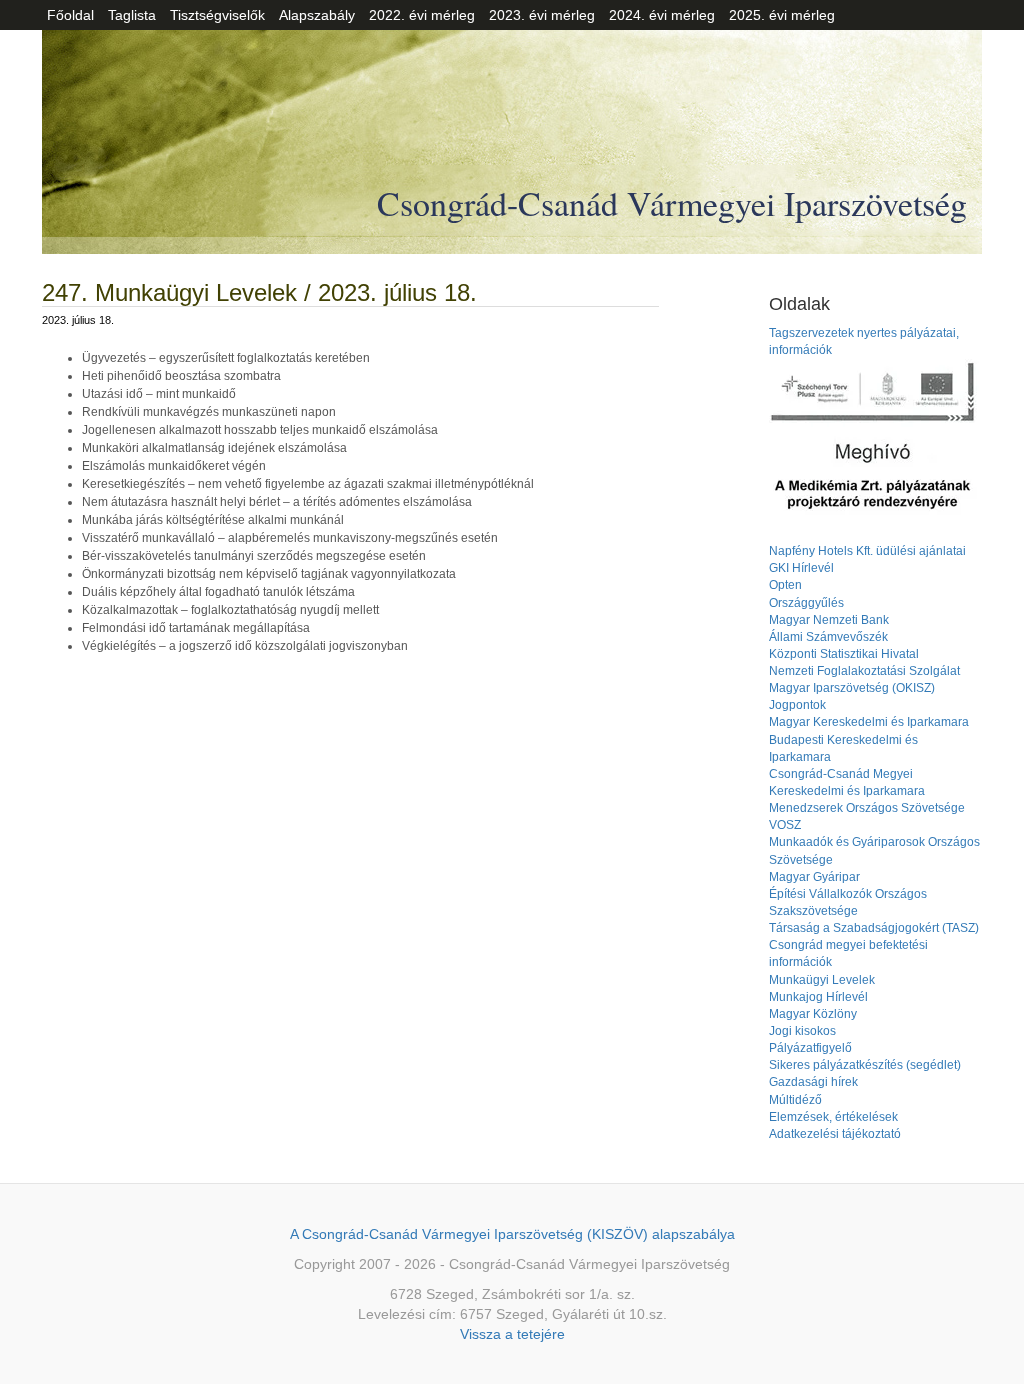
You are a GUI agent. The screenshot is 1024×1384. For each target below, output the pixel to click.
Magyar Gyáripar (814, 877)
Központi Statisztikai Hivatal (844, 654)
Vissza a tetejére (512, 1334)
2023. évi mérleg (542, 15)
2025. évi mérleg (782, 15)
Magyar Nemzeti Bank (829, 620)
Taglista (132, 15)
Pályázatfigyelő (810, 1048)
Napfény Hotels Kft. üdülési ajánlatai (867, 551)
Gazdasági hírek (813, 1082)
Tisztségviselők (217, 15)
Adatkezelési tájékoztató (835, 1134)
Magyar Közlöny (813, 1014)
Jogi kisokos (802, 1031)
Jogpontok (797, 705)
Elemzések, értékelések (833, 1117)
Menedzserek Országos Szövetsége (867, 808)
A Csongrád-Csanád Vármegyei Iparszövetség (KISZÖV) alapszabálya (512, 1234)
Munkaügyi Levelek (822, 980)
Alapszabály (317, 15)
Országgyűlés (806, 603)
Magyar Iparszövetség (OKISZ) (852, 688)
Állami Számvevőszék (828, 637)
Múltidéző (795, 1100)
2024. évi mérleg (662, 15)
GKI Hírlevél (801, 568)
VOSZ (785, 825)
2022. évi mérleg (422, 15)
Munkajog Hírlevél (818, 997)
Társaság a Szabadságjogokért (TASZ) (874, 928)
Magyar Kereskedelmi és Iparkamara (869, 722)
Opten (785, 585)
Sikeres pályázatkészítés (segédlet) (865, 1065)
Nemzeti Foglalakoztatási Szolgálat (864, 671)
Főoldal (70, 15)
